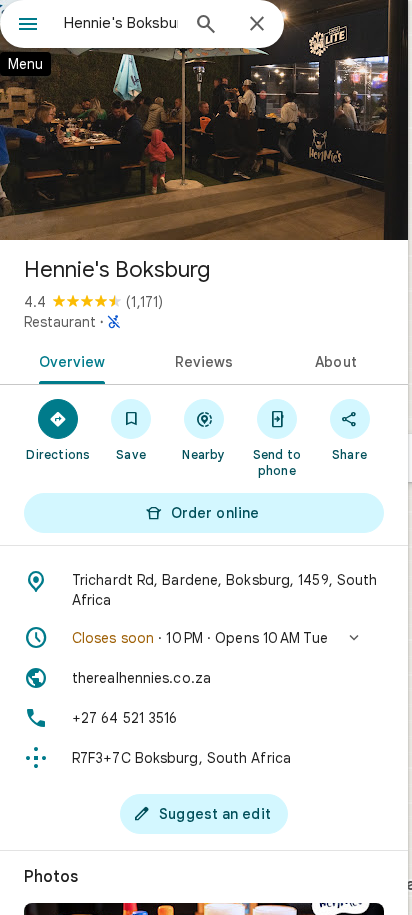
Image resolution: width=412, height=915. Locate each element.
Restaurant (60, 322)
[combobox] (121, 23)
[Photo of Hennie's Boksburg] (204, 120)
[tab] (68, 360)
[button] (204, 638)
